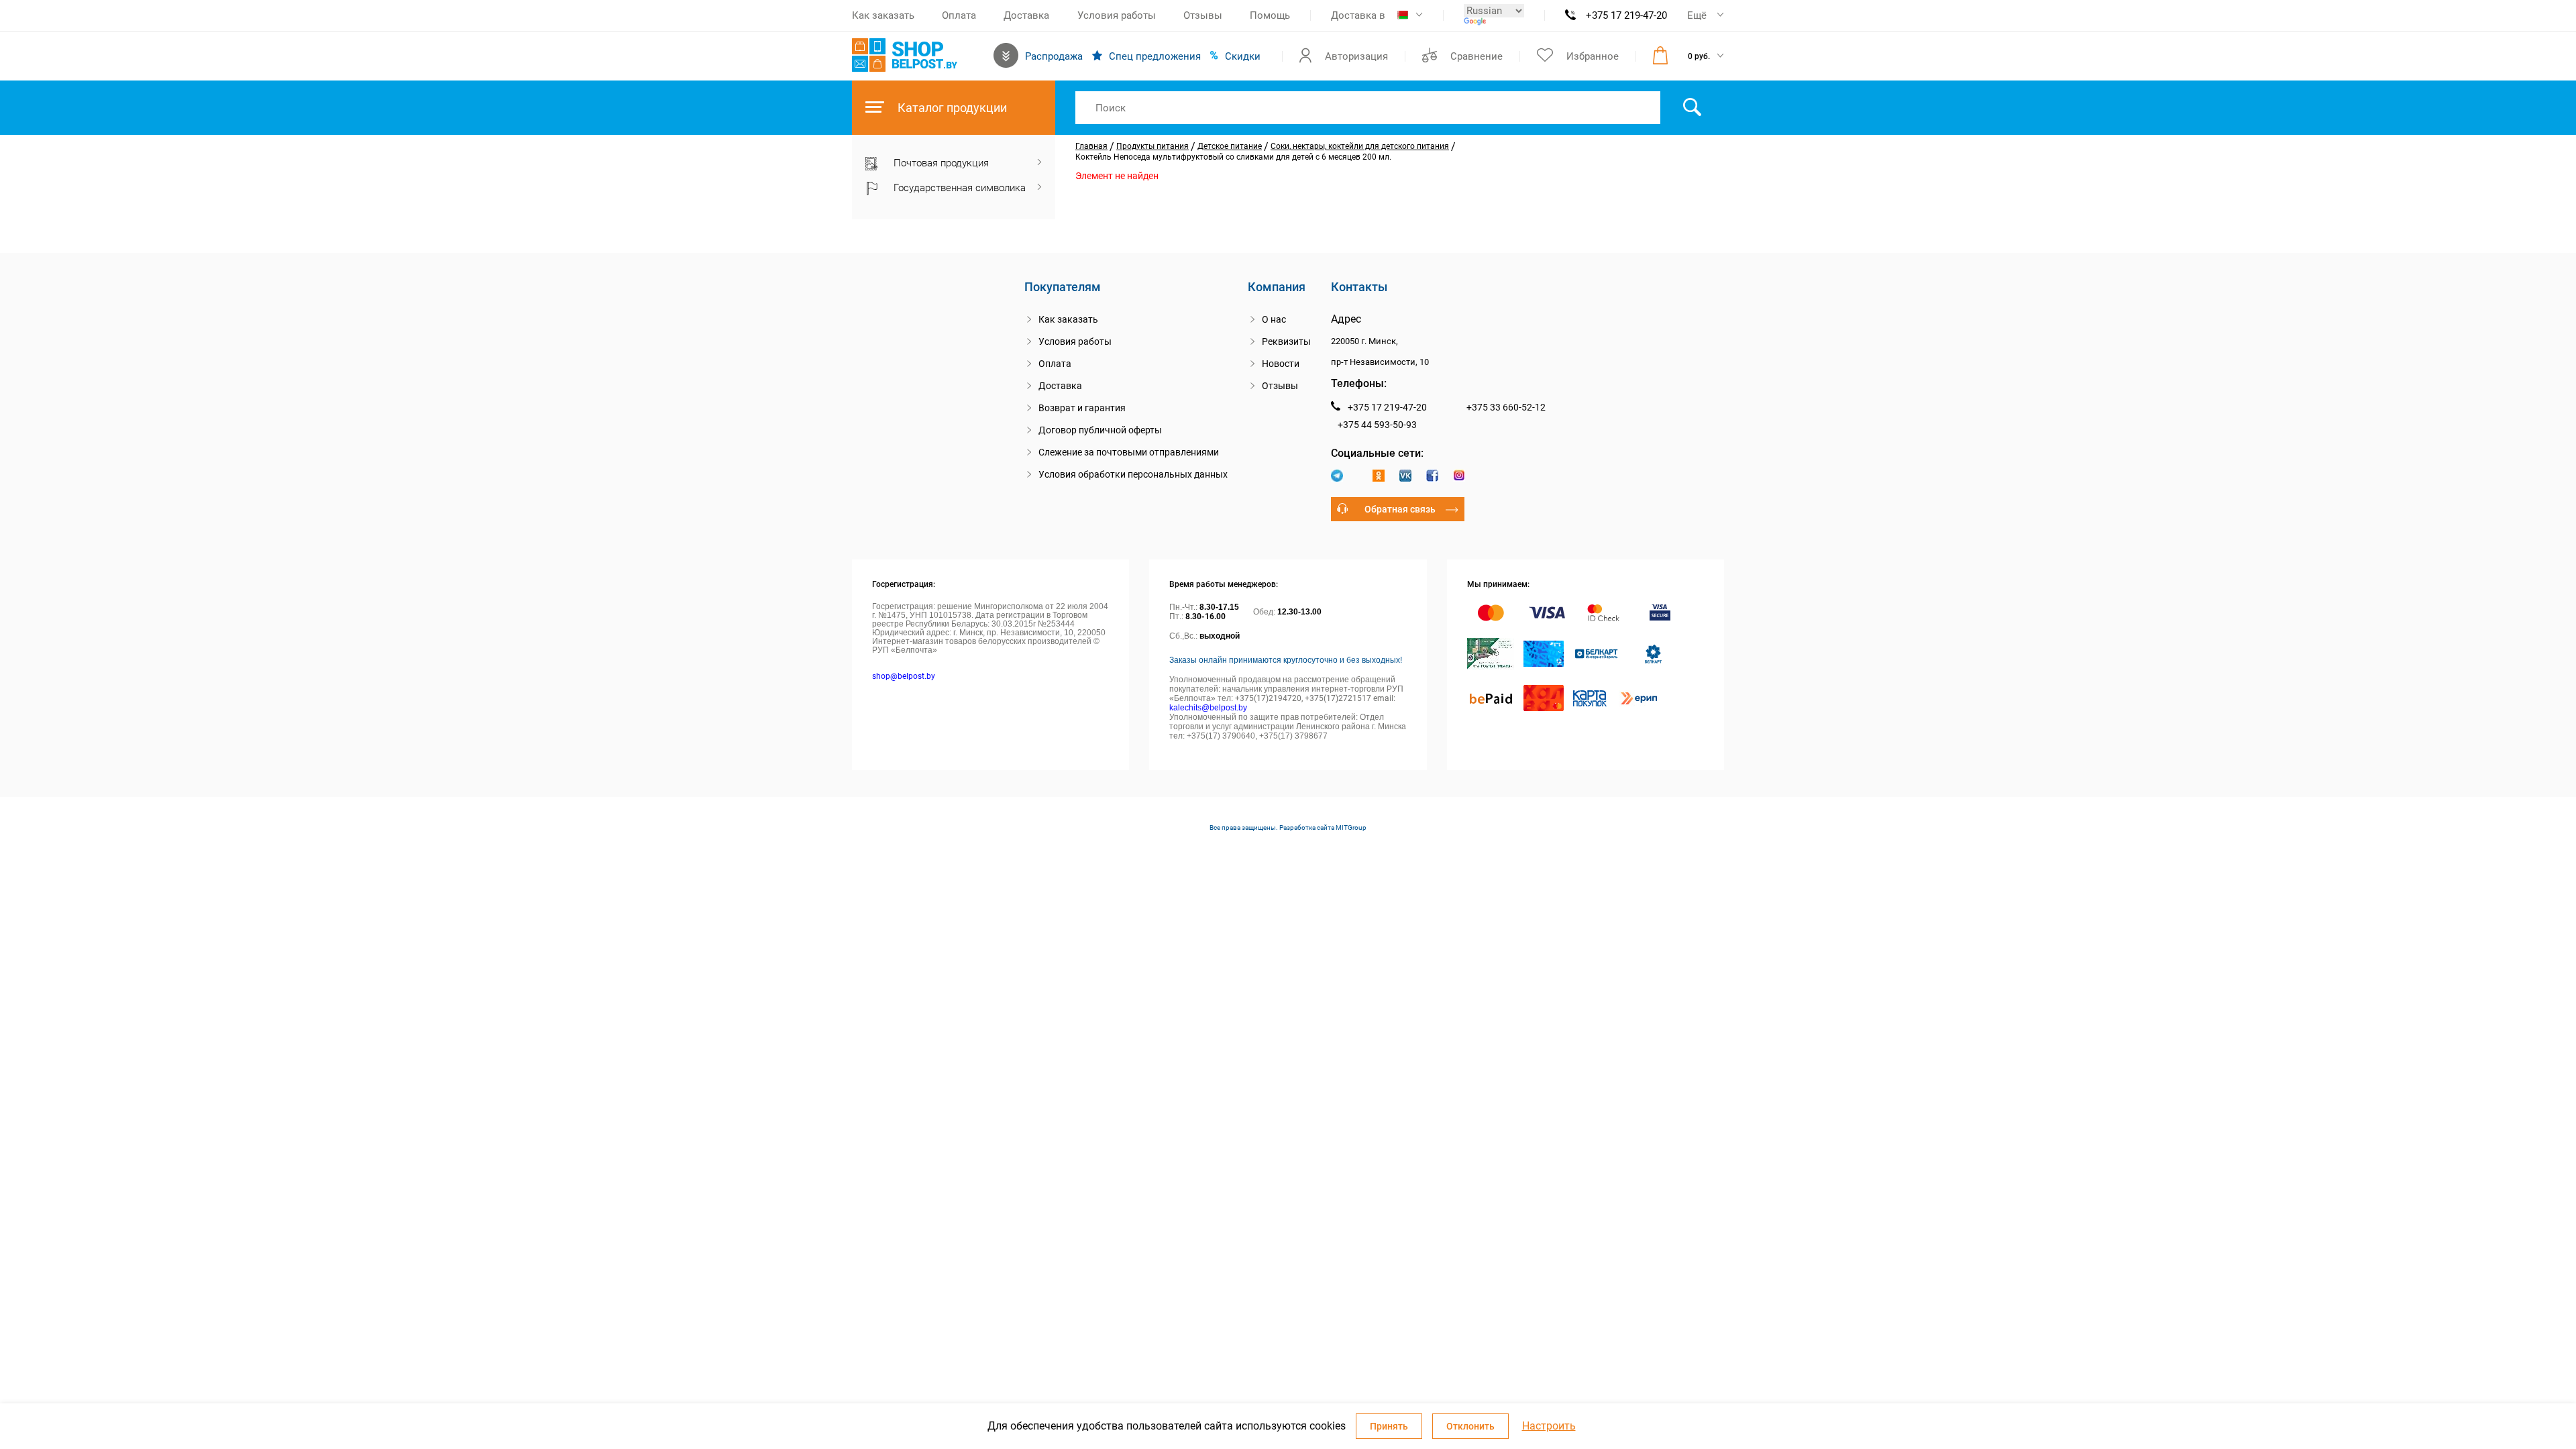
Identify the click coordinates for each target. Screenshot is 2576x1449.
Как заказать (883, 15)
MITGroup (1351, 827)
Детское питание (1230, 146)
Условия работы (1117, 15)
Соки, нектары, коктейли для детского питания (1360, 146)
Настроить (1549, 1426)
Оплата (959, 15)
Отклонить (1470, 1426)
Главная (1091, 146)
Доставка (1026, 15)
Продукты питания (1152, 146)
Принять (1389, 1426)
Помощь (1270, 15)
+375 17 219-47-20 (1626, 15)
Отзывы (1203, 15)
